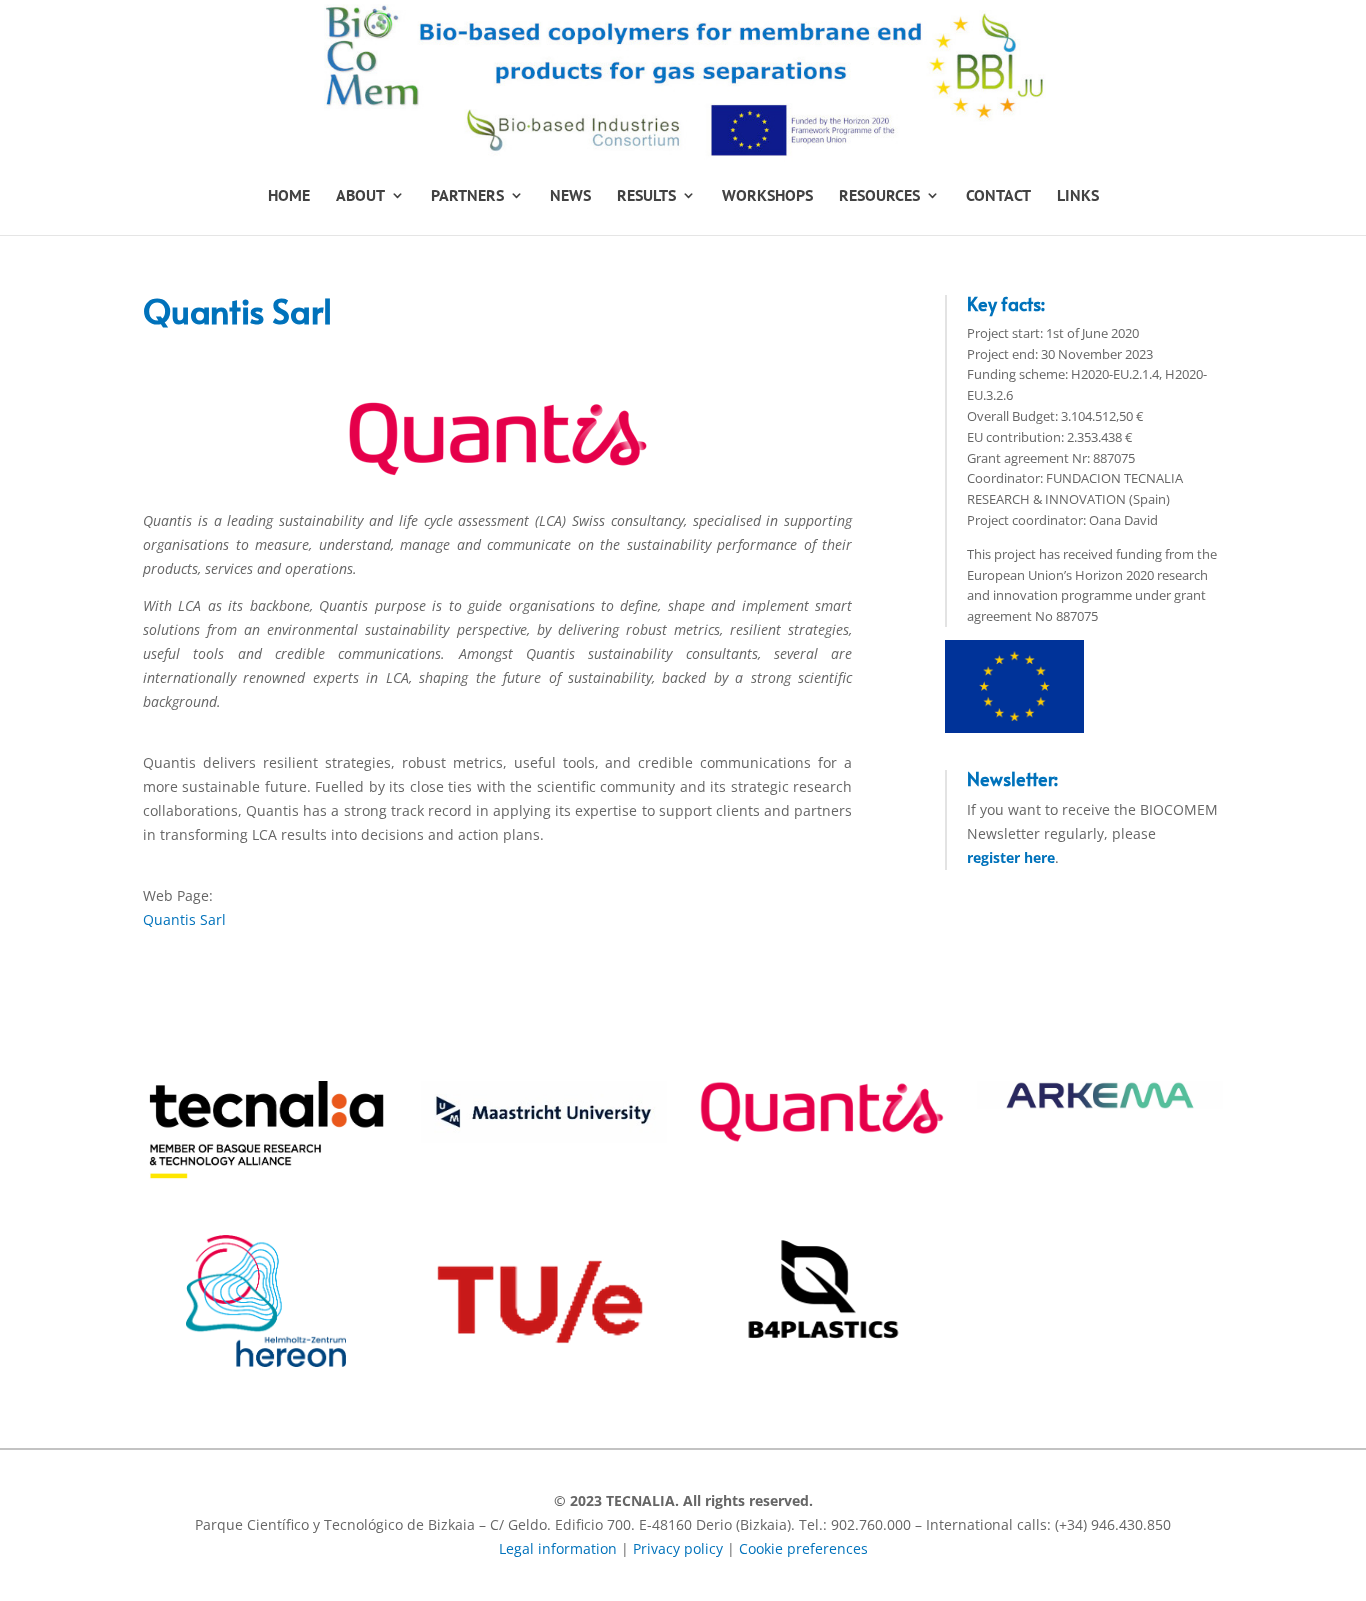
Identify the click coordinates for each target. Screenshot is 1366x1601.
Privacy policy (678, 1548)
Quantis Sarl (184, 919)
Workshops (767, 196)
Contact (998, 196)
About (360, 196)
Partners (467, 196)
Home (289, 196)
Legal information (558, 1548)
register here (1011, 857)
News (570, 196)
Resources (879, 196)
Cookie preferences (803, 1548)
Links (1078, 196)
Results (646, 196)
